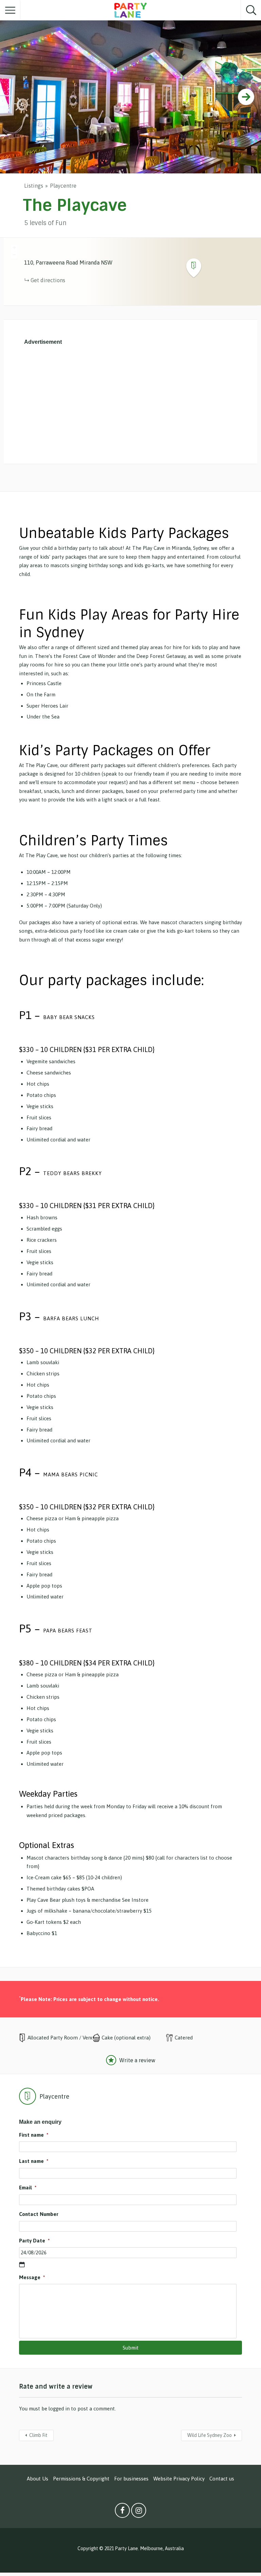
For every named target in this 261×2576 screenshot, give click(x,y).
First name (34, 2135)
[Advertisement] (130, 403)
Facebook (122, 2512)
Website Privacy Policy (179, 2479)
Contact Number (39, 2214)
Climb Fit (38, 2435)
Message (32, 2277)
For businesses (131, 2479)
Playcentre (63, 186)
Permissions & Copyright (81, 2479)
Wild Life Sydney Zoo (210, 2435)
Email (28, 2188)
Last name (34, 2161)
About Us (38, 2479)
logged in (59, 2409)
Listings (34, 186)
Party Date (34, 2241)
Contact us (222, 2479)
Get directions (48, 280)
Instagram (139, 2512)
